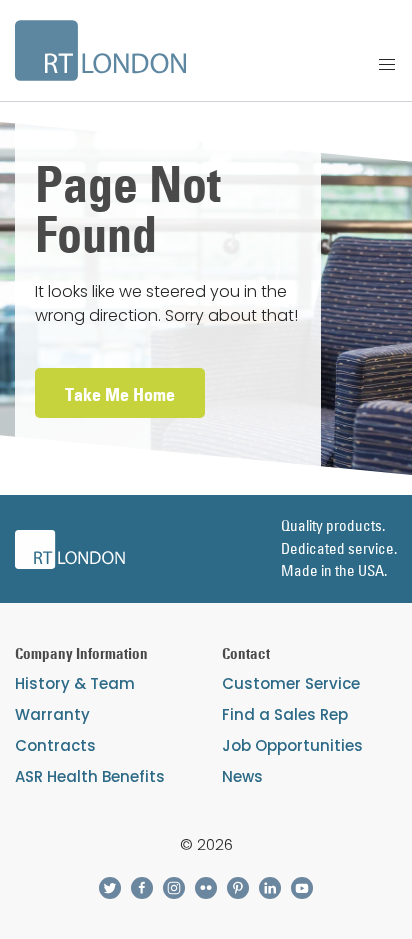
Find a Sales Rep (285, 714)
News (242, 776)
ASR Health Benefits (90, 776)
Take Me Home (120, 394)
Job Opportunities (292, 745)
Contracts (55, 745)
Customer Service (291, 683)
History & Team (75, 683)
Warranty (52, 714)
